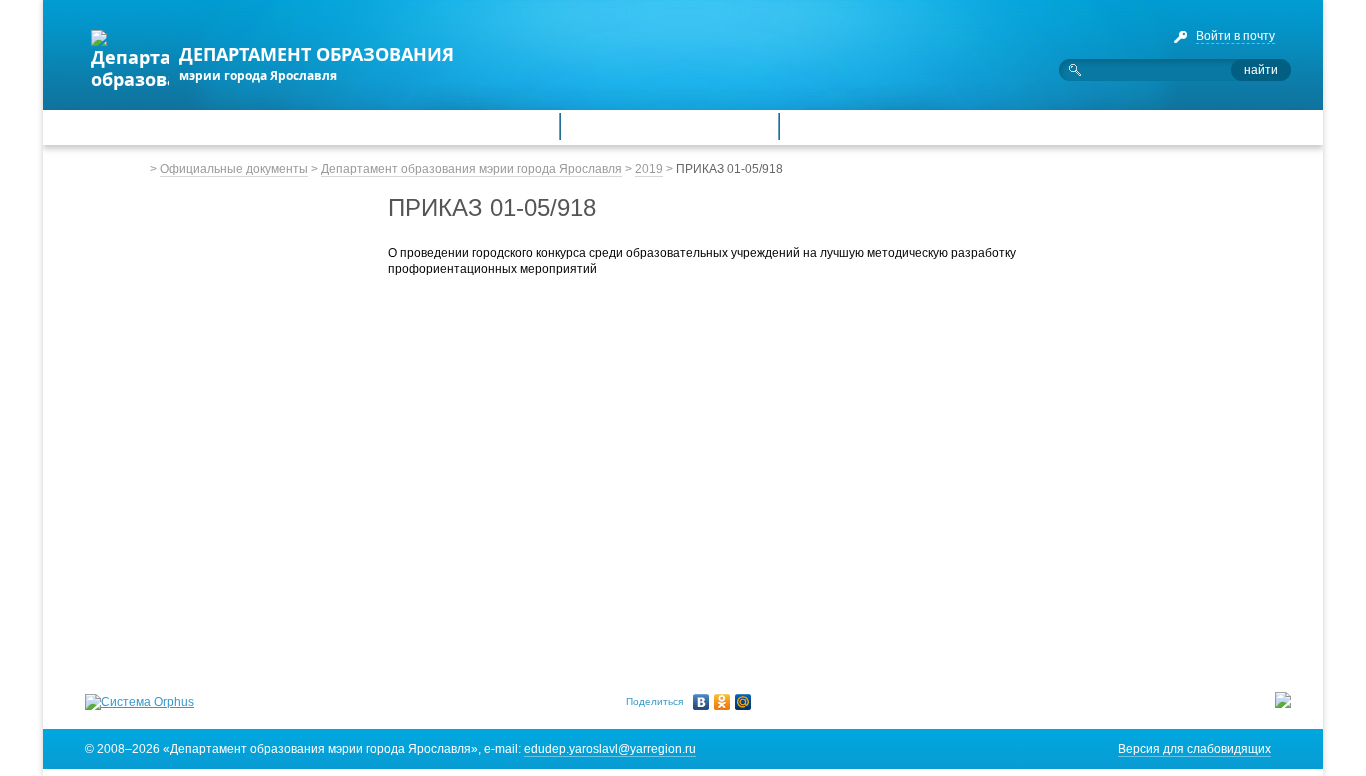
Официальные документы (234, 169)
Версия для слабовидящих (1194, 749)
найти (1261, 70)
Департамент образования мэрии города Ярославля (471, 169)
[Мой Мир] (743, 702)
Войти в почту (1235, 36)
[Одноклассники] (722, 702)
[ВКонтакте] (701, 702)
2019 (649, 169)
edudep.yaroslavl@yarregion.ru (610, 749)
